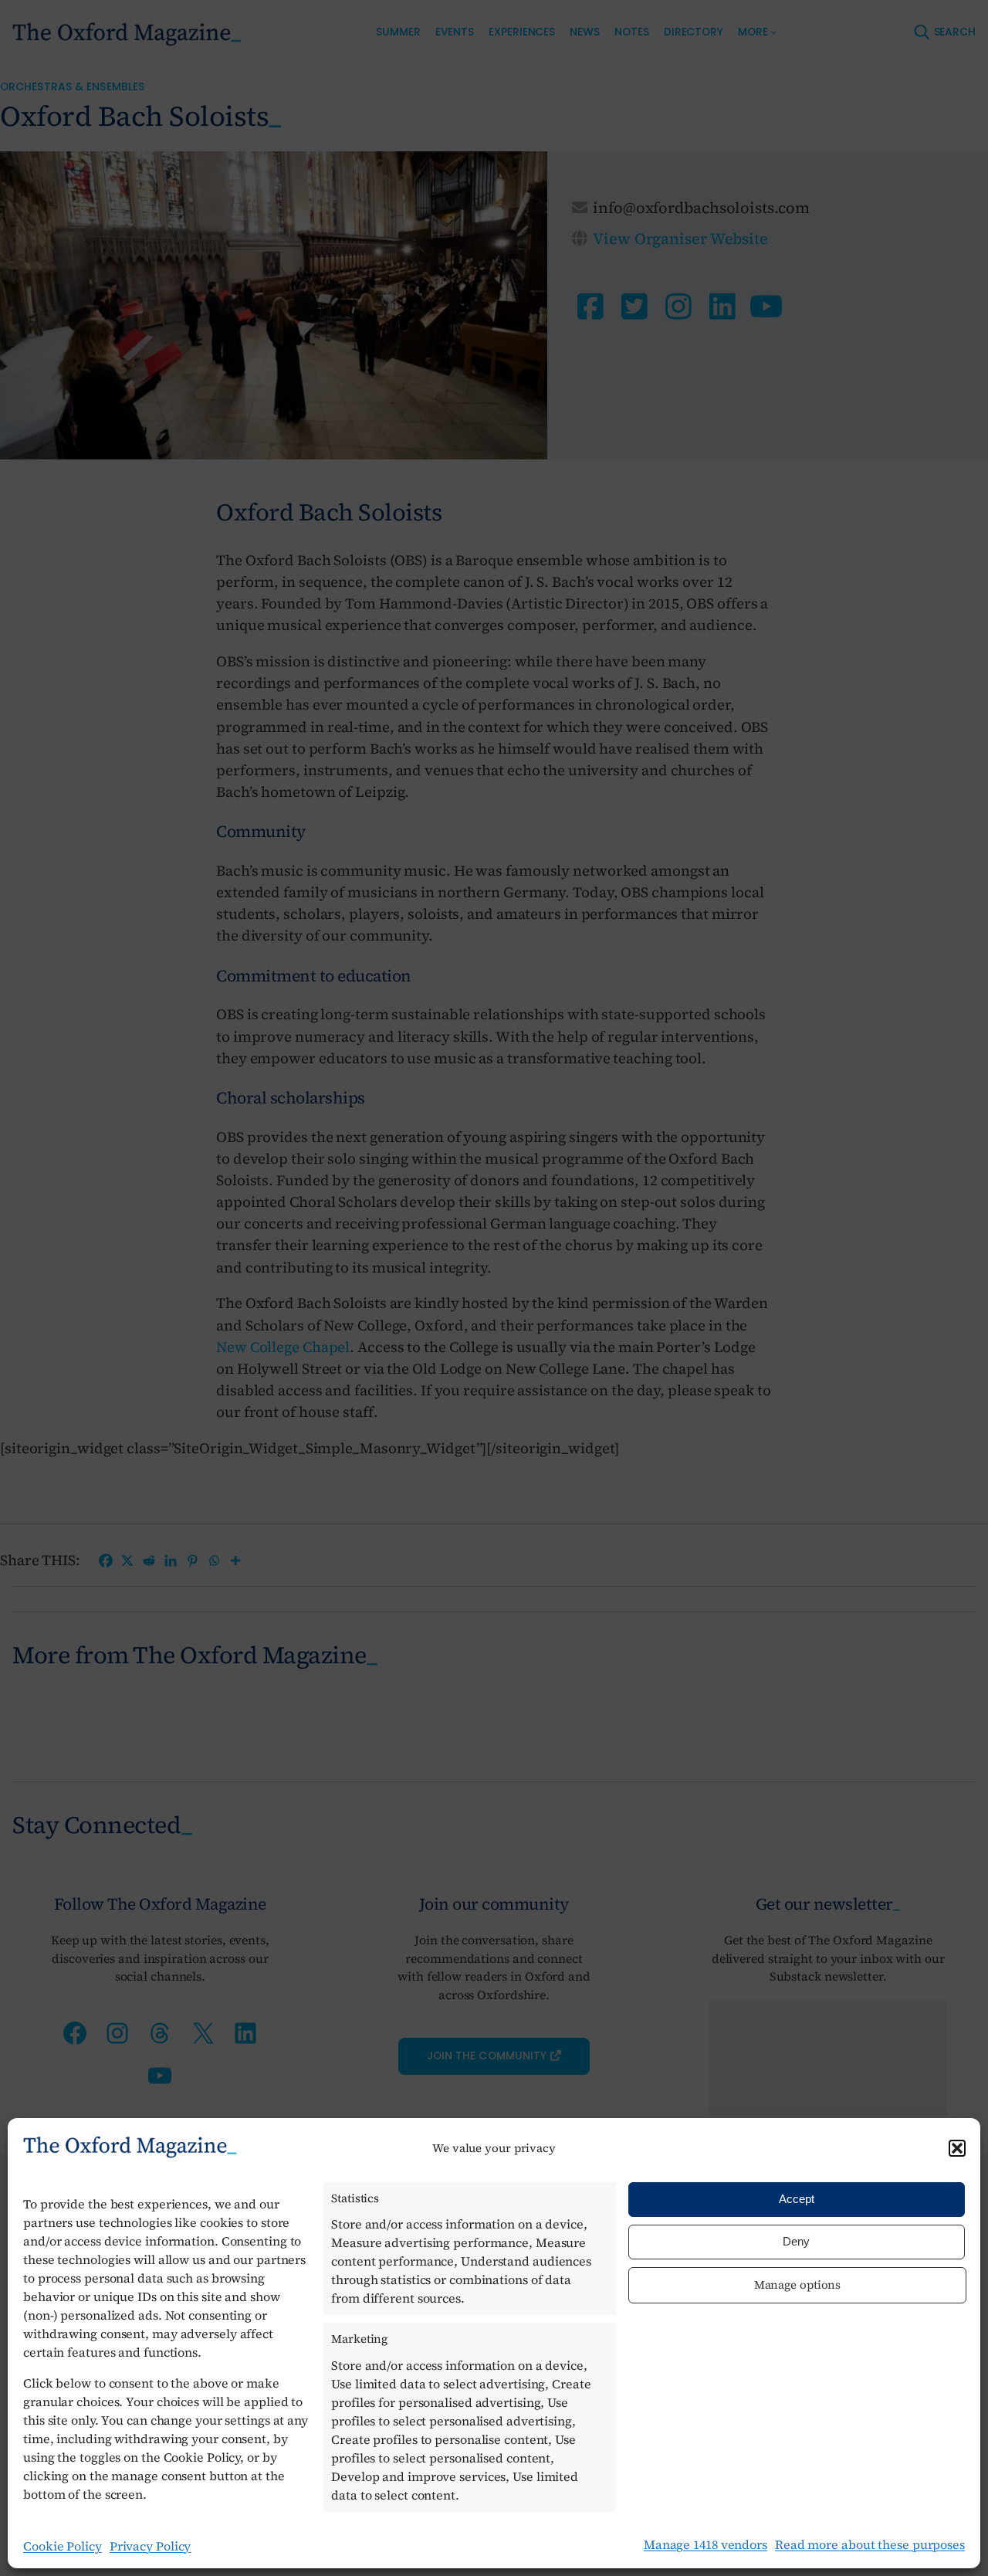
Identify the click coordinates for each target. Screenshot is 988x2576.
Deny (796, 2241)
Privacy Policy (151, 2546)
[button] (957, 2148)
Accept (797, 2199)
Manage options (798, 2285)
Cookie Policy (63, 2546)
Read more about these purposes (870, 2544)
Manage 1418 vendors (705, 2544)
